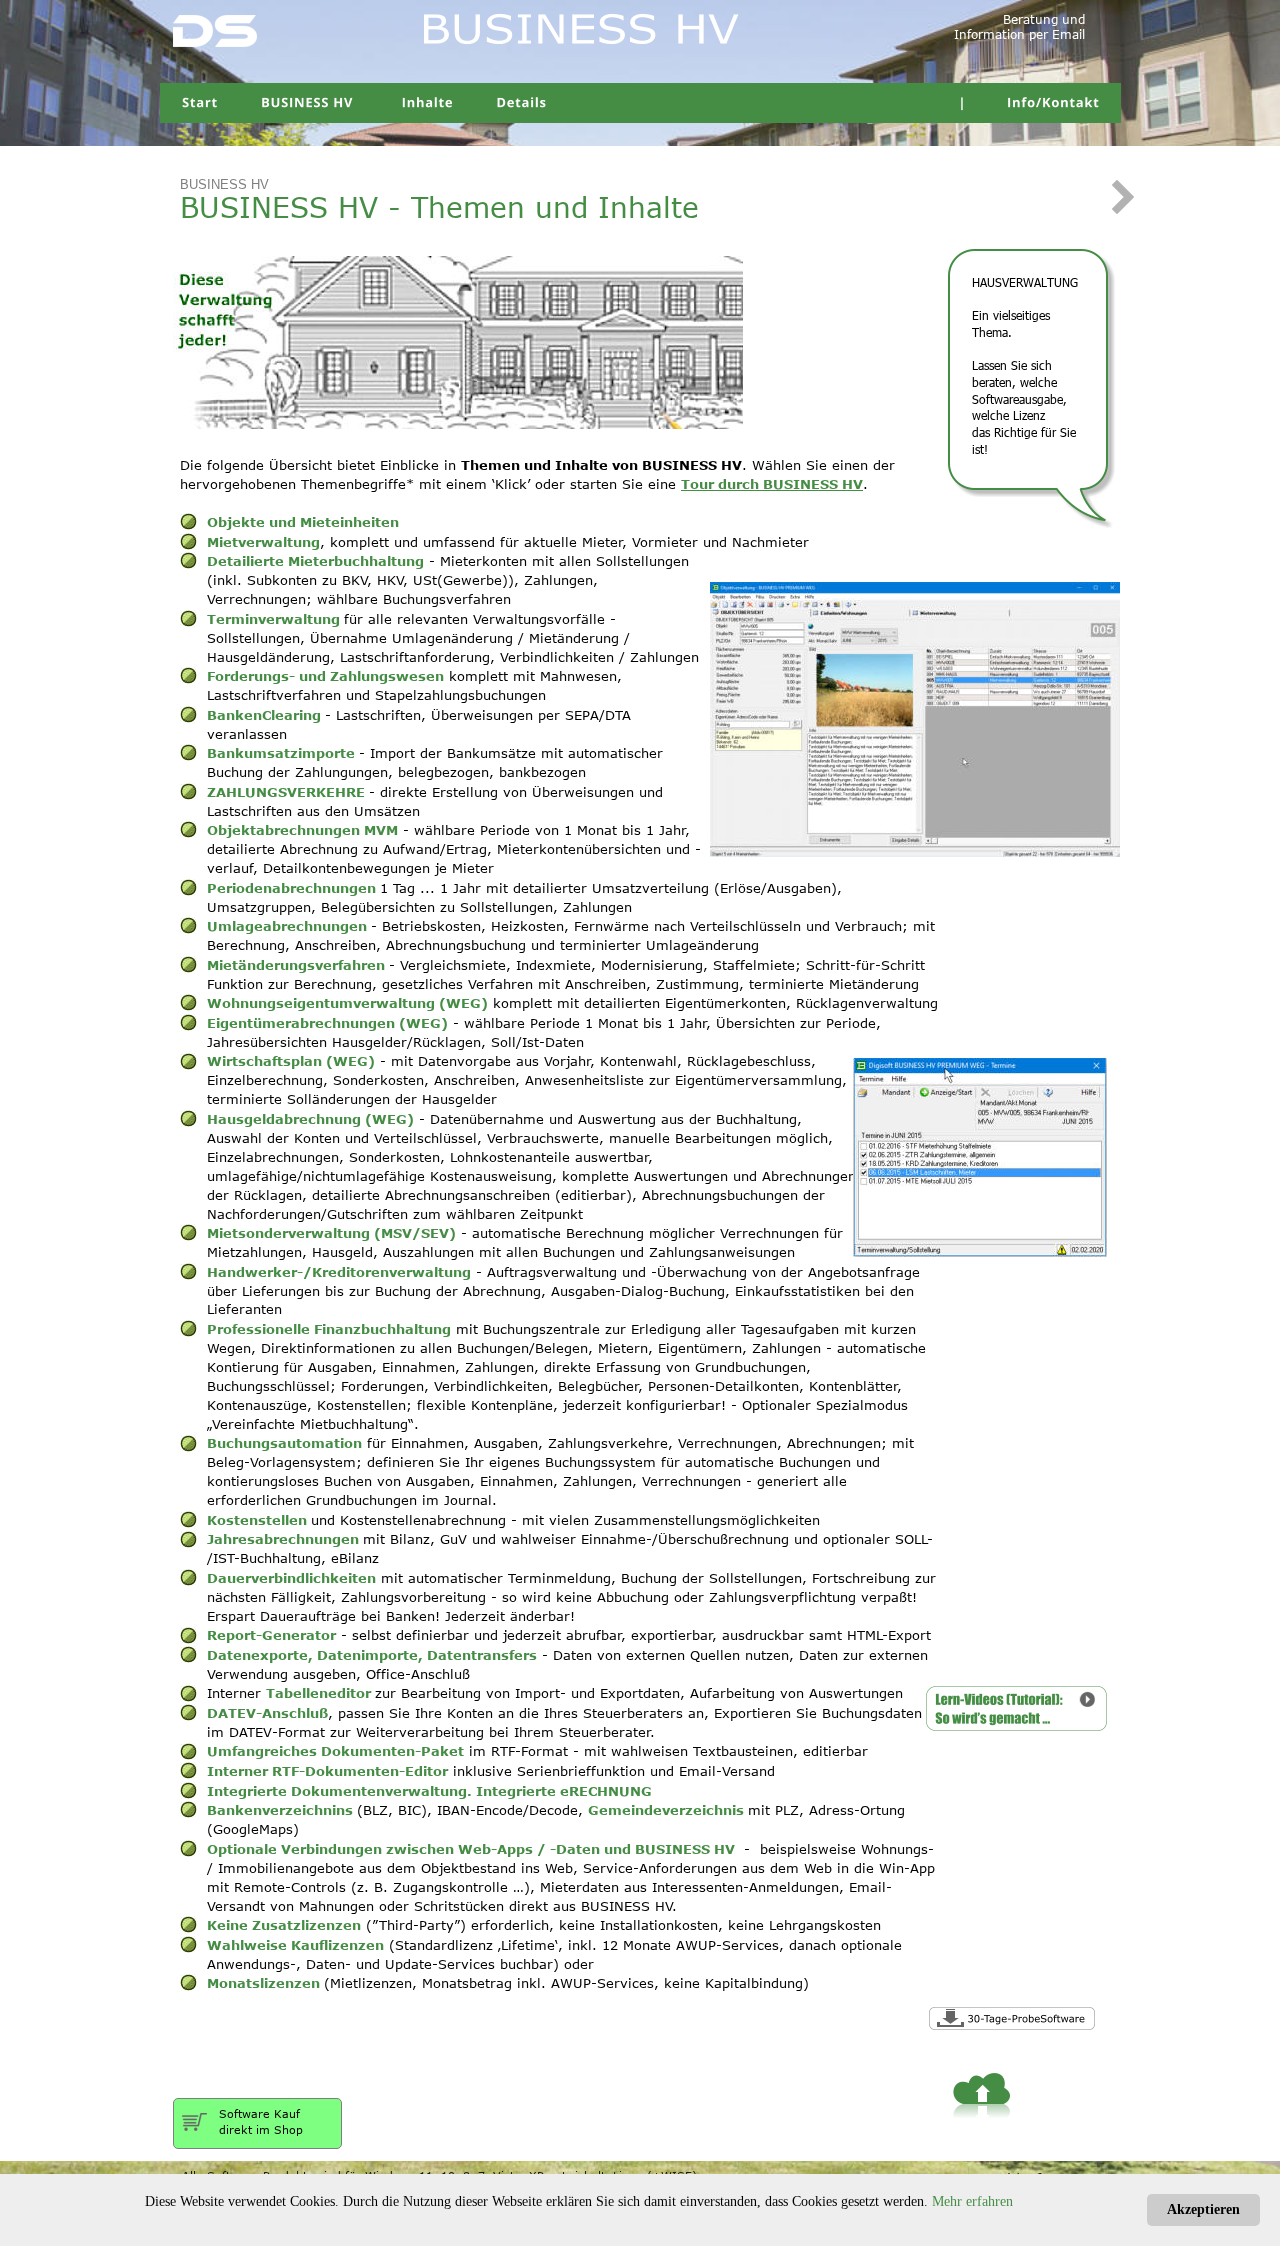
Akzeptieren (1203, 2209)
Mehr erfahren (972, 2201)
